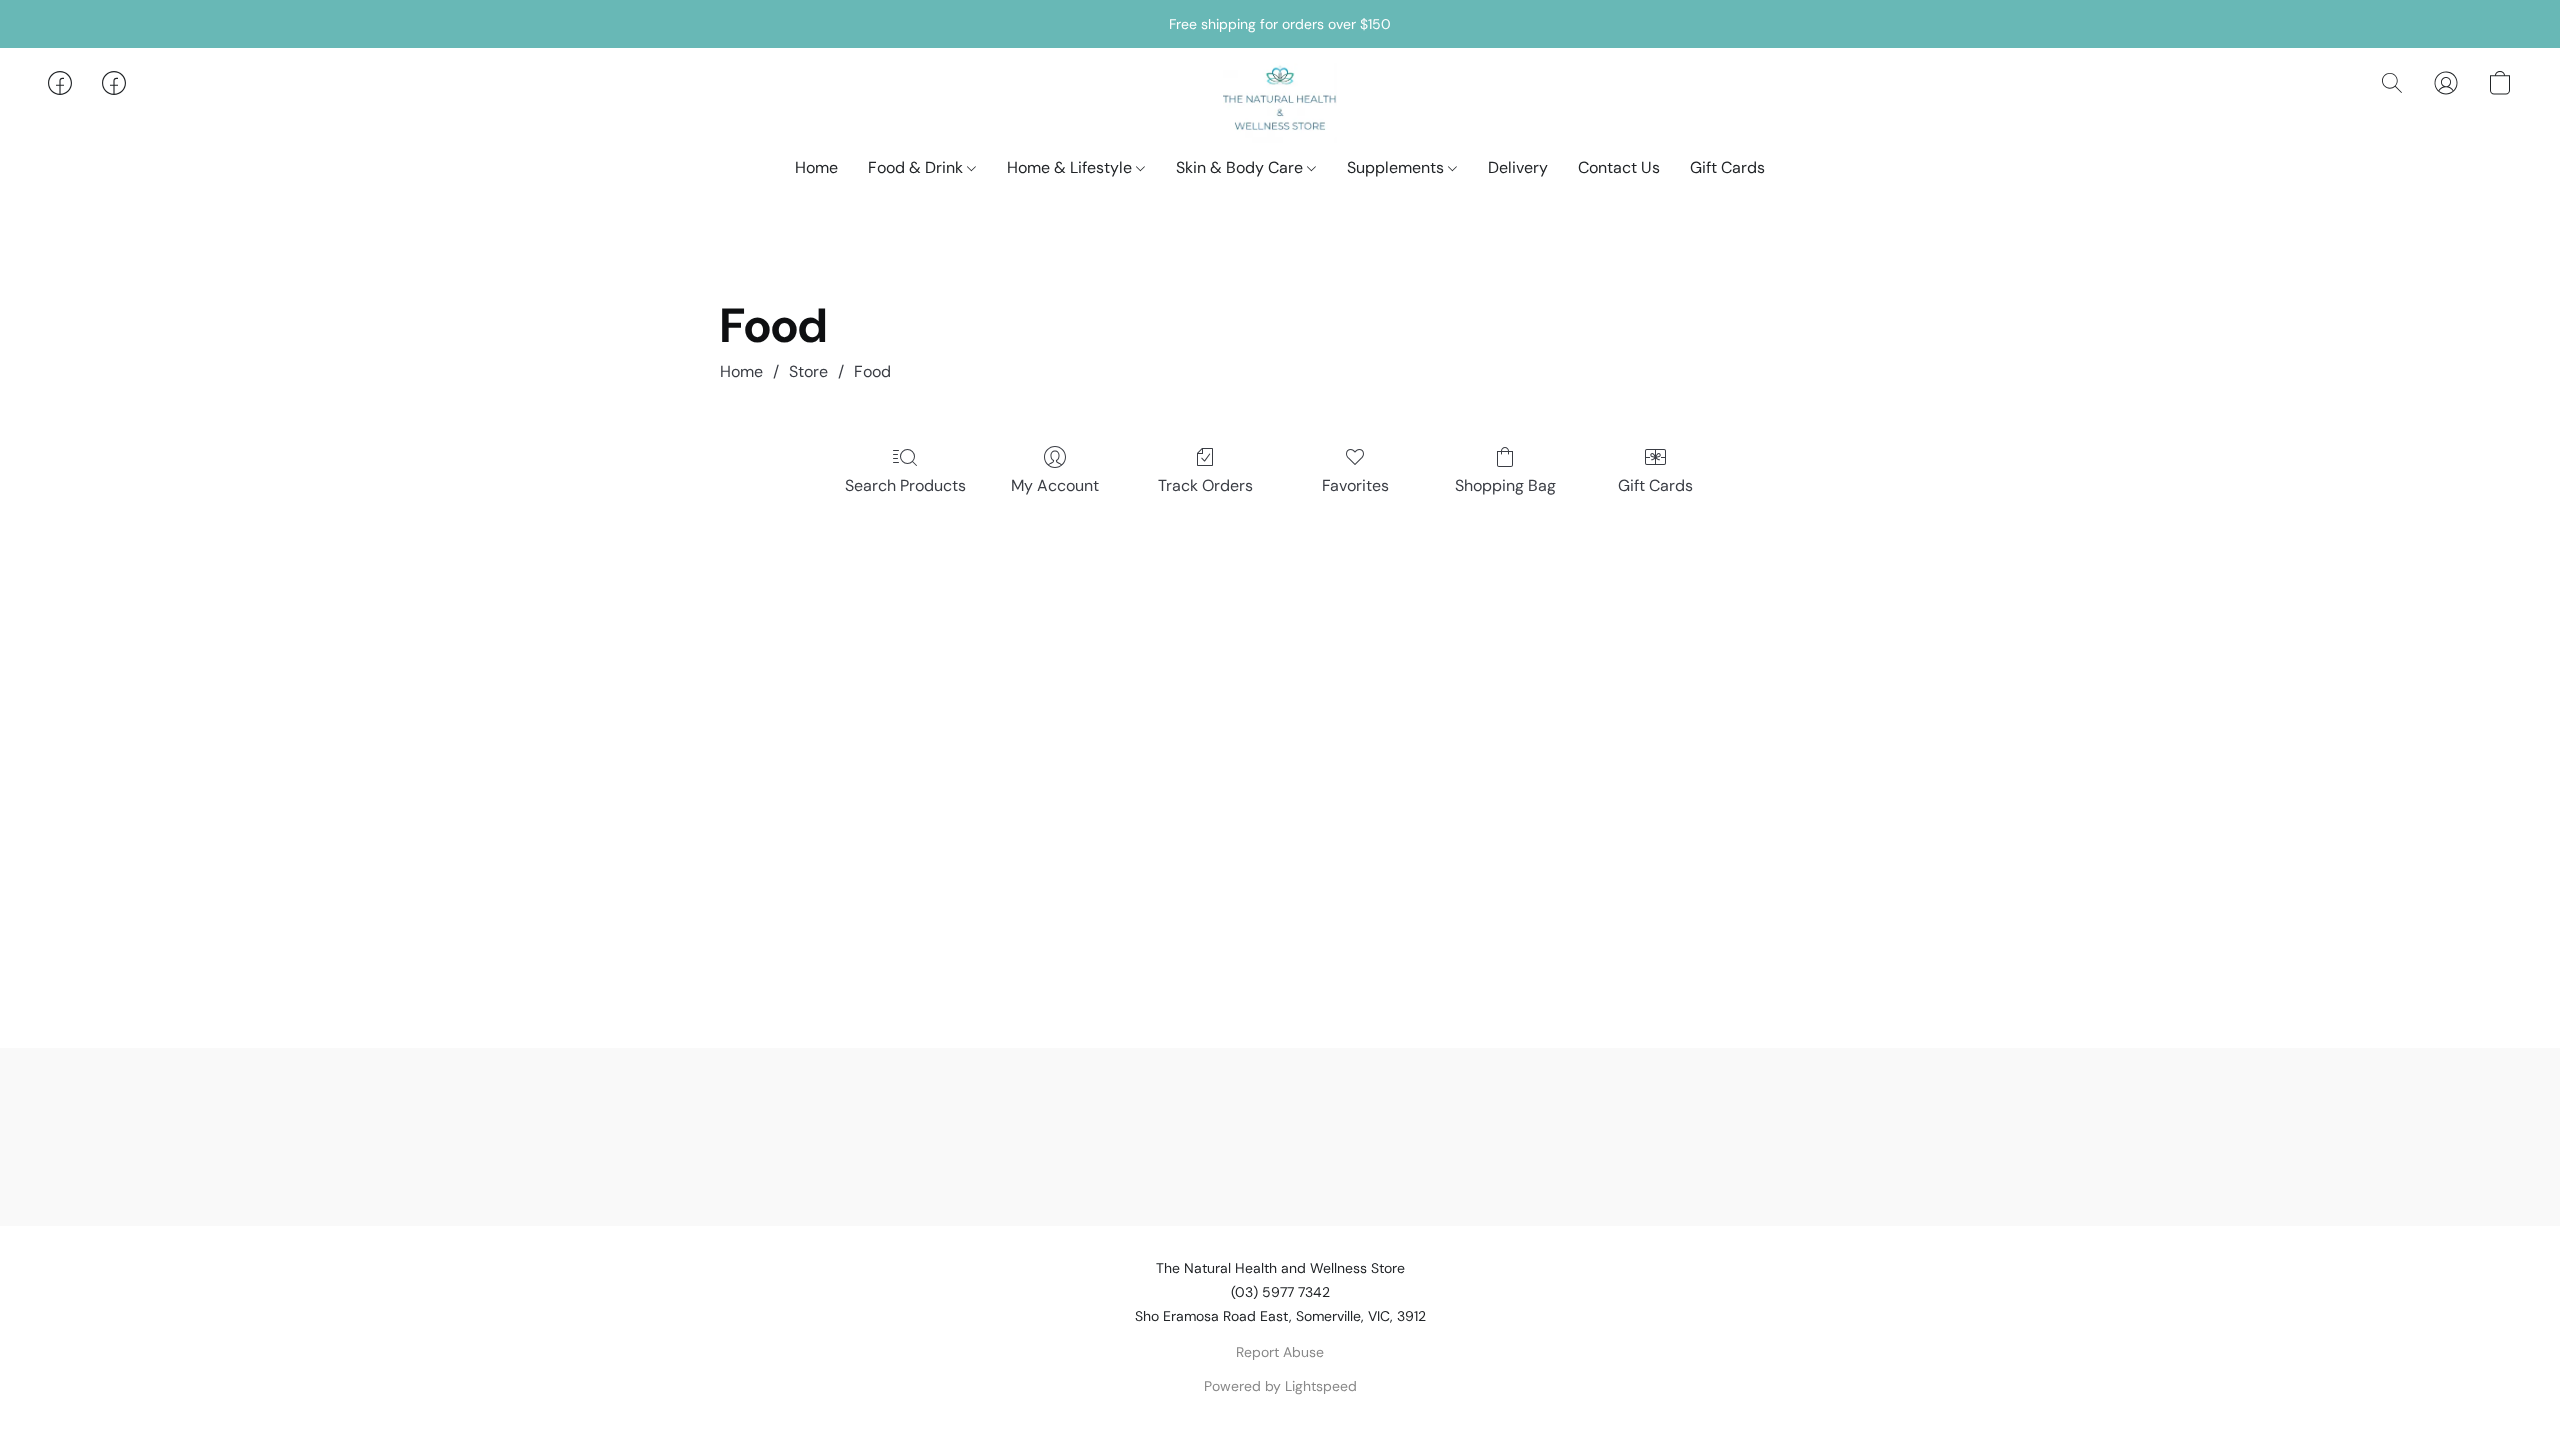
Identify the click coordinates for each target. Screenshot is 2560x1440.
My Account (1055, 485)
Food (872, 371)
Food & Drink (917, 167)
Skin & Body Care (1241, 167)
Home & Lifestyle (1071, 167)
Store (808, 371)
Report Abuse (1280, 1352)
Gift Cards (1727, 167)
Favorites (1355, 485)
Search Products (905, 485)
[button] (1280, 103)
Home (816, 167)
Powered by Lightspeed (1280, 1386)
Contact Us (1619, 167)
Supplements (1397, 167)
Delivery (1518, 167)
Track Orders (1205, 485)
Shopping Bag (1505, 485)
